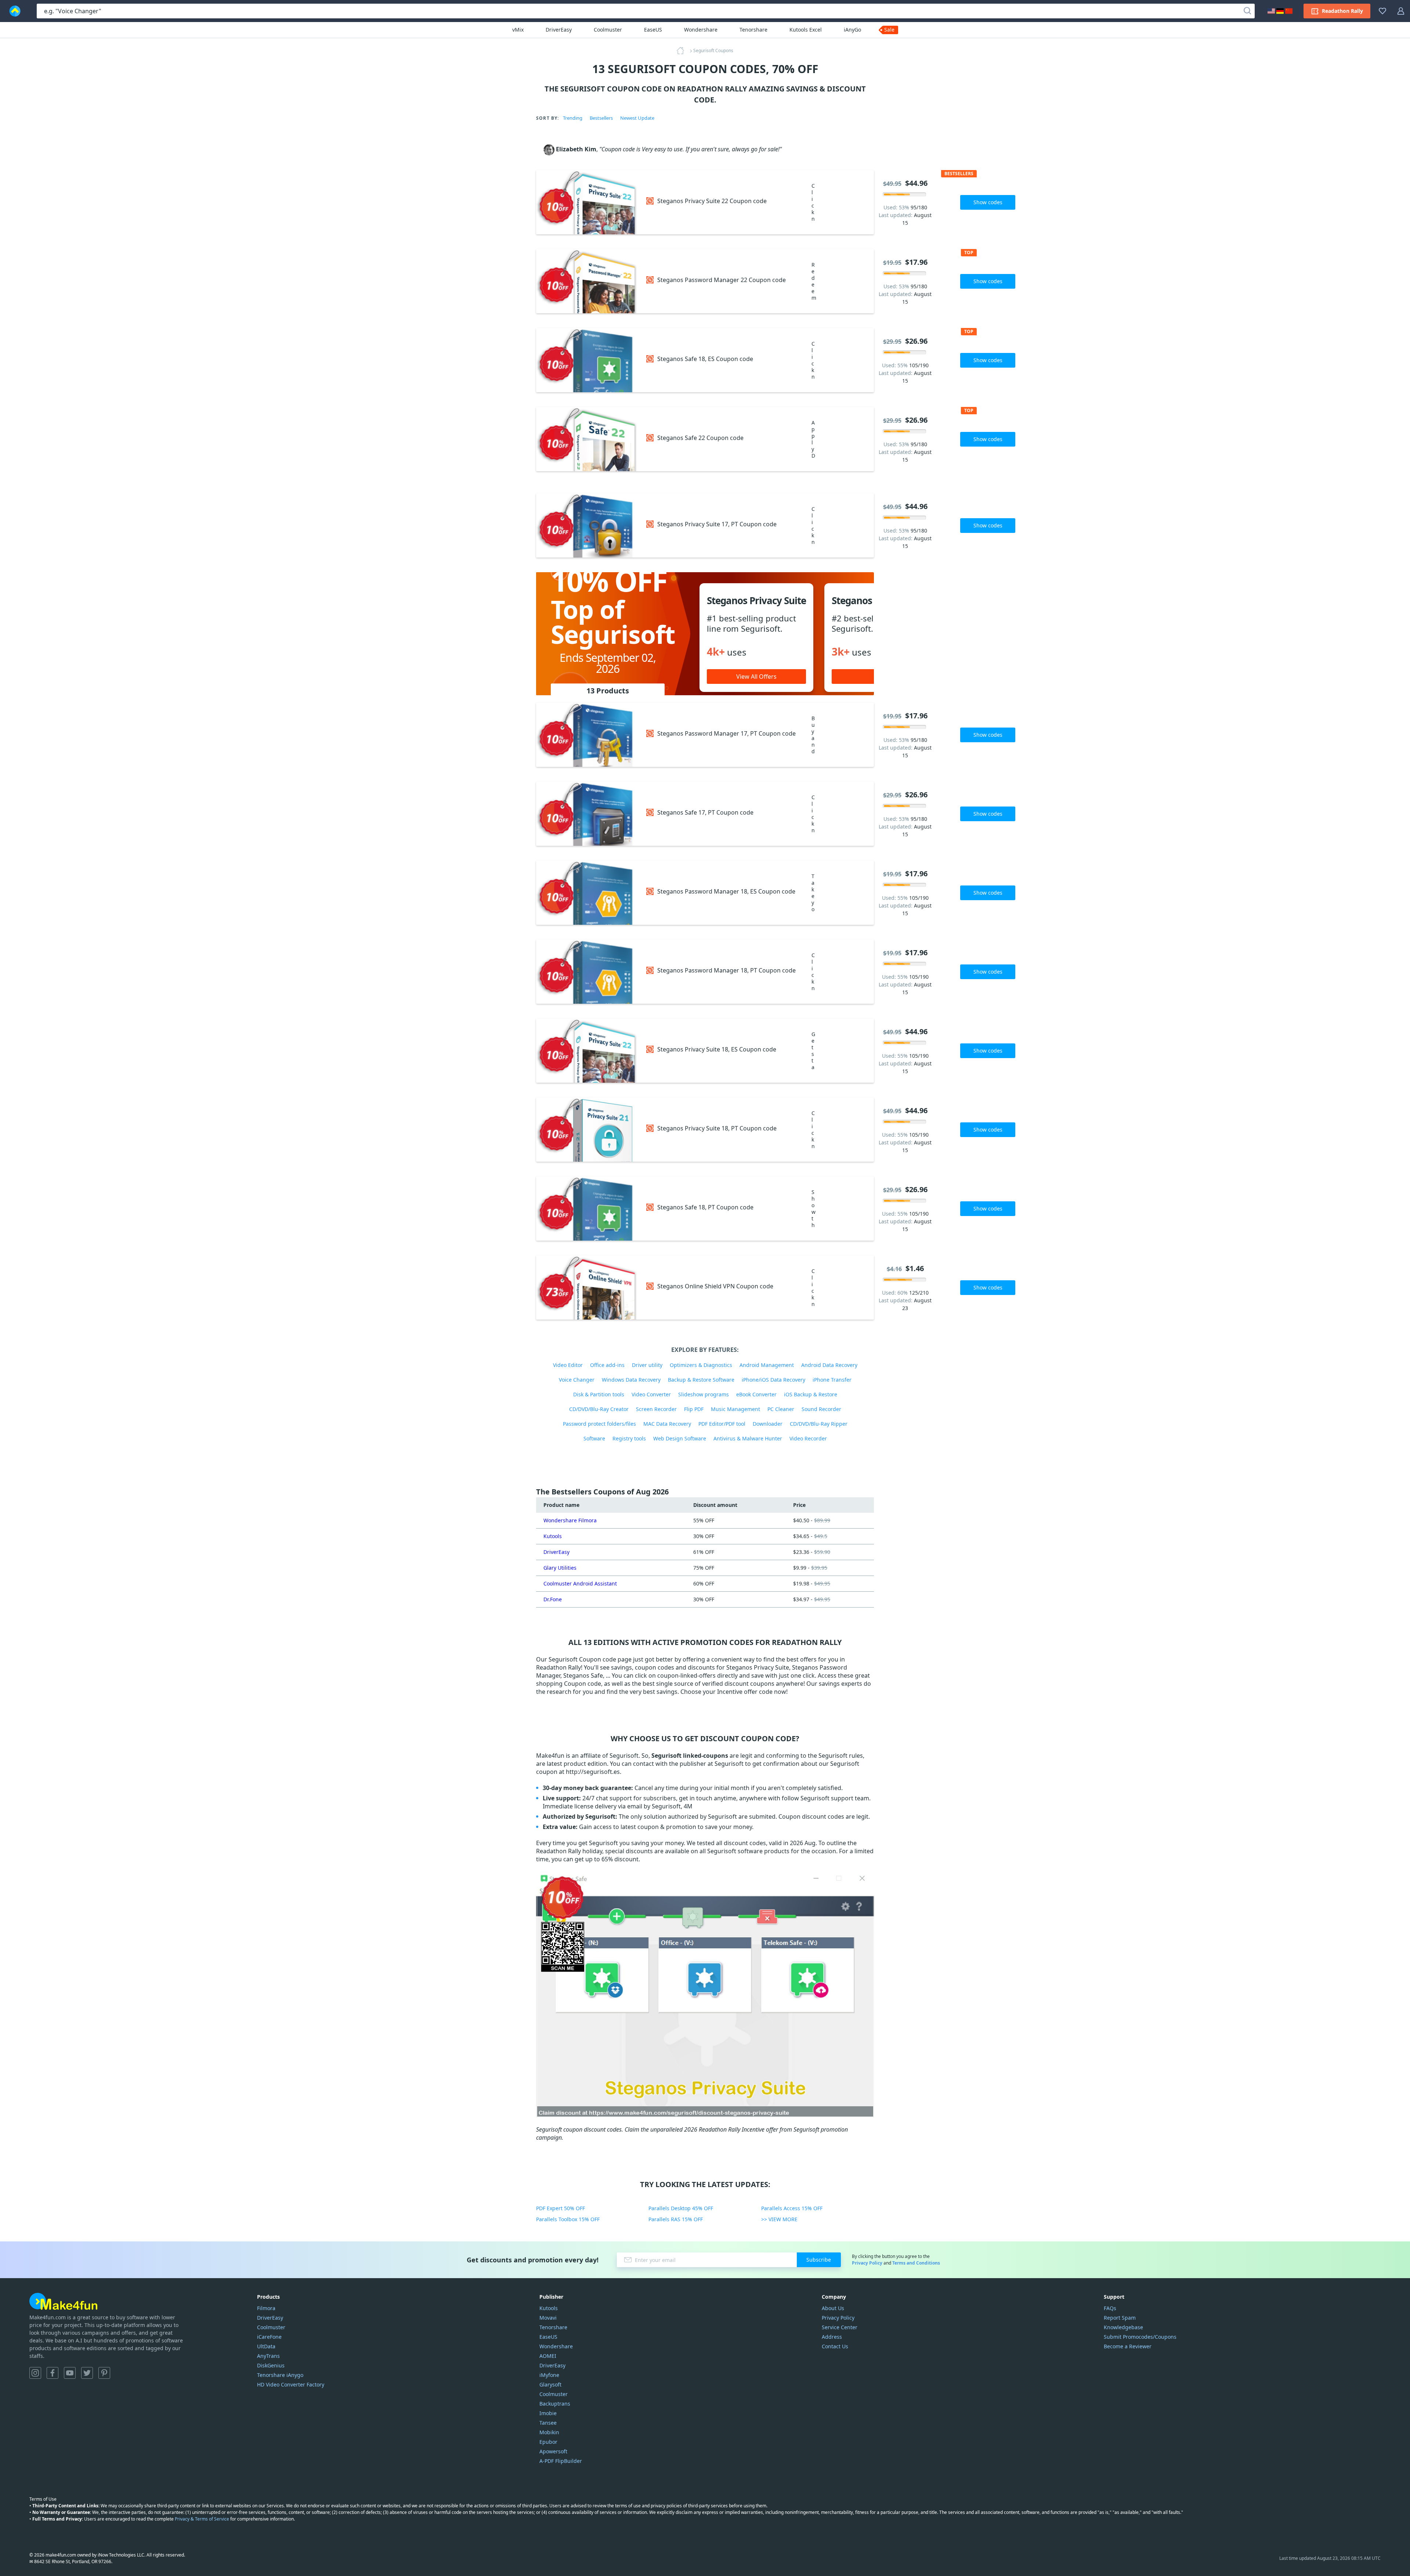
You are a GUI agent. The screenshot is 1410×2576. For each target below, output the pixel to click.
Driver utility (647, 1365)
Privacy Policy (867, 2263)
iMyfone (549, 2375)
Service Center (840, 2327)
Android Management (767, 1365)
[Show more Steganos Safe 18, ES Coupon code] (587, 360)
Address (832, 2337)
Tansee (548, 2423)
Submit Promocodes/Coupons (1140, 2337)
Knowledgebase (1123, 2327)
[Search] (1247, 11)
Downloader (768, 1424)
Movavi (548, 2318)
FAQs (1110, 2308)
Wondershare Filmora (570, 1520)
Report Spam (1120, 2318)
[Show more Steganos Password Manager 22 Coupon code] (587, 281)
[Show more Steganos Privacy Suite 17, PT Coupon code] (587, 525)
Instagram (35, 2373)
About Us (833, 2308)
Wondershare (701, 30)
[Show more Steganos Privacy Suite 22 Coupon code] (587, 202)
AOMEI (548, 2356)
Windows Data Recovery (631, 1380)
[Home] (683, 51)
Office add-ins (607, 1365)
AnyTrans (268, 2356)
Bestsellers (601, 118)
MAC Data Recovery (667, 1424)
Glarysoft (550, 2384)
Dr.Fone (553, 1599)
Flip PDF (694, 1409)
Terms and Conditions (916, 2263)
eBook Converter (756, 1394)
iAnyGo (852, 30)
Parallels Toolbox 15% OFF (568, 2219)
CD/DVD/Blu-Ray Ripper (819, 1424)
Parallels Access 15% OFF (792, 2208)
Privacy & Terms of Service (202, 2519)
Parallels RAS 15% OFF (676, 2219)
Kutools (553, 1536)
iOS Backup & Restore (811, 1394)
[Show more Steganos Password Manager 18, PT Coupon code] (587, 972)
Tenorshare (753, 30)
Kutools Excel (806, 30)
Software (594, 1438)
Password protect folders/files (599, 1424)
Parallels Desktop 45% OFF (681, 2208)
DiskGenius (271, 2365)
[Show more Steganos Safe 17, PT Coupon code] (587, 814)
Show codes (988, 202)
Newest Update (637, 118)
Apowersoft (553, 2451)
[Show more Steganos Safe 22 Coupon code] (587, 439)
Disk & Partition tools (599, 1394)
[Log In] (1401, 11)
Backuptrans (555, 2404)
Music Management (735, 1409)
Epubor (548, 2442)
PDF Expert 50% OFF (561, 2208)
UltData (266, 2346)
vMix (518, 30)
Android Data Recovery (829, 1365)
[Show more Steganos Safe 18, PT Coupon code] (587, 1208)
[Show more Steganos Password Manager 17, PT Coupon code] (587, 735)
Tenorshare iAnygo (280, 2375)
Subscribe (819, 2260)
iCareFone (269, 2337)
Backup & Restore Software (701, 1380)
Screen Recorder (656, 1409)
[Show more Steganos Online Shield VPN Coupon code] (587, 1287)
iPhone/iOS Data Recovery (773, 1380)
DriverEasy (559, 30)
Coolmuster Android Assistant (580, 1583)
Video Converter (651, 1394)
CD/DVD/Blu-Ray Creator (599, 1409)
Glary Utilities (560, 1568)
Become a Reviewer (1128, 2346)
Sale (889, 30)
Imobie (548, 2413)
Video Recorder (808, 1438)
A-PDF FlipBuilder (561, 2461)
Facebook (53, 2373)
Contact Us (835, 2346)
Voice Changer (577, 1380)
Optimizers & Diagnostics (701, 1365)
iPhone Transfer (832, 1380)
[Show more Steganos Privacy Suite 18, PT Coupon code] (587, 1130)
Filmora (266, 2308)
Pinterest (104, 2373)
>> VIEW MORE (779, 2219)
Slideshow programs (704, 1394)
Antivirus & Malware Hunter (748, 1438)
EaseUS (653, 30)
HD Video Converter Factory (291, 2384)
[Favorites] (1382, 11)
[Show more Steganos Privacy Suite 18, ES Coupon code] (587, 1051)
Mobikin (549, 2432)
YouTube (70, 2373)
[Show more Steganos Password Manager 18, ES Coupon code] (587, 893)
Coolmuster (608, 30)
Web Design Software (680, 1438)
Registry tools (629, 1438)
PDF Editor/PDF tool (722, 1424)
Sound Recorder (821, 1409)
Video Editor (568, 1365)
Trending (573, 118)
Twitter (87, 2373)
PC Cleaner (781, 1409)
